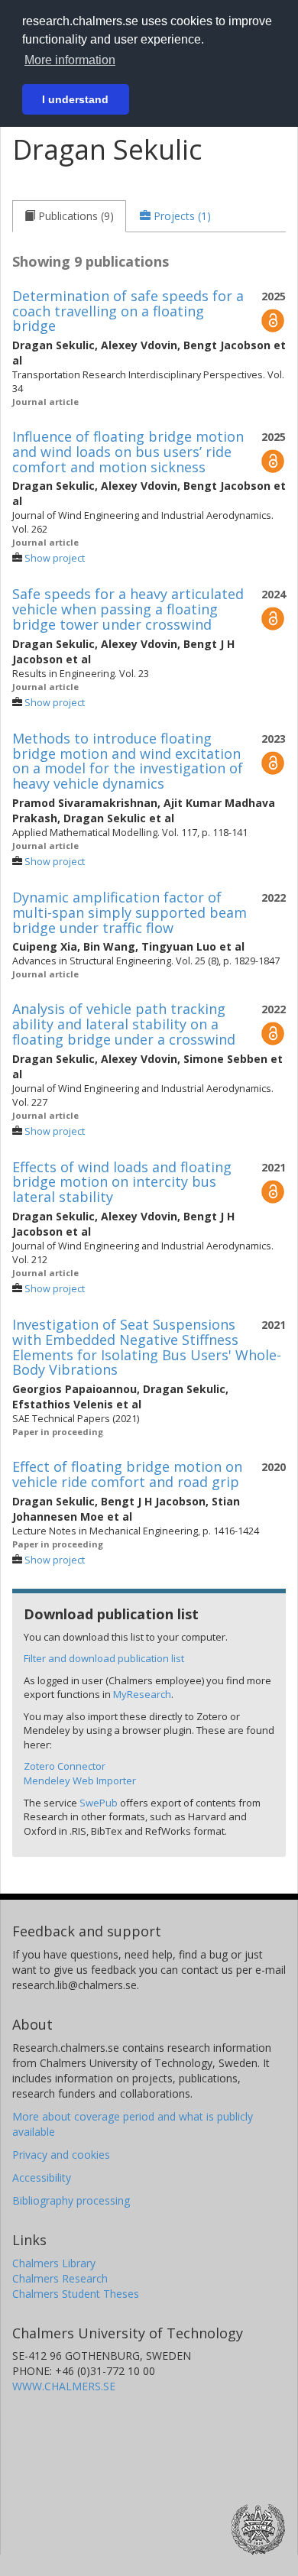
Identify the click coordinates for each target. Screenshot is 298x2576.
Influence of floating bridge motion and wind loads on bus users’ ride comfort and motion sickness (128, 452)
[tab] (69, 216)
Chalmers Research (60, 2278)
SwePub (99, 1803)
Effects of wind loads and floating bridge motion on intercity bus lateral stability (122, 1182)
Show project (55, 558)
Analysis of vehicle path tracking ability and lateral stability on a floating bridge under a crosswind (124, 1024)
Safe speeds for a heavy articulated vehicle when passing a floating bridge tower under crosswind (128, 609)
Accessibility (42, 2177)
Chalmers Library (54, 2263)
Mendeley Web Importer (80, 1781)
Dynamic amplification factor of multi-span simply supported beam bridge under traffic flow (130, 912)
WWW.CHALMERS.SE (64, 2386)
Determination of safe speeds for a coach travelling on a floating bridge (128, 311)
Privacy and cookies (61, 2155)
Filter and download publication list (104, 1658)
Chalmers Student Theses (76, 2294)
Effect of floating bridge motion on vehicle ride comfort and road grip (127, 1474)
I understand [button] (75, 99)
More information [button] (70, 60)
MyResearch (142, 1694)
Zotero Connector (65, 1766)
